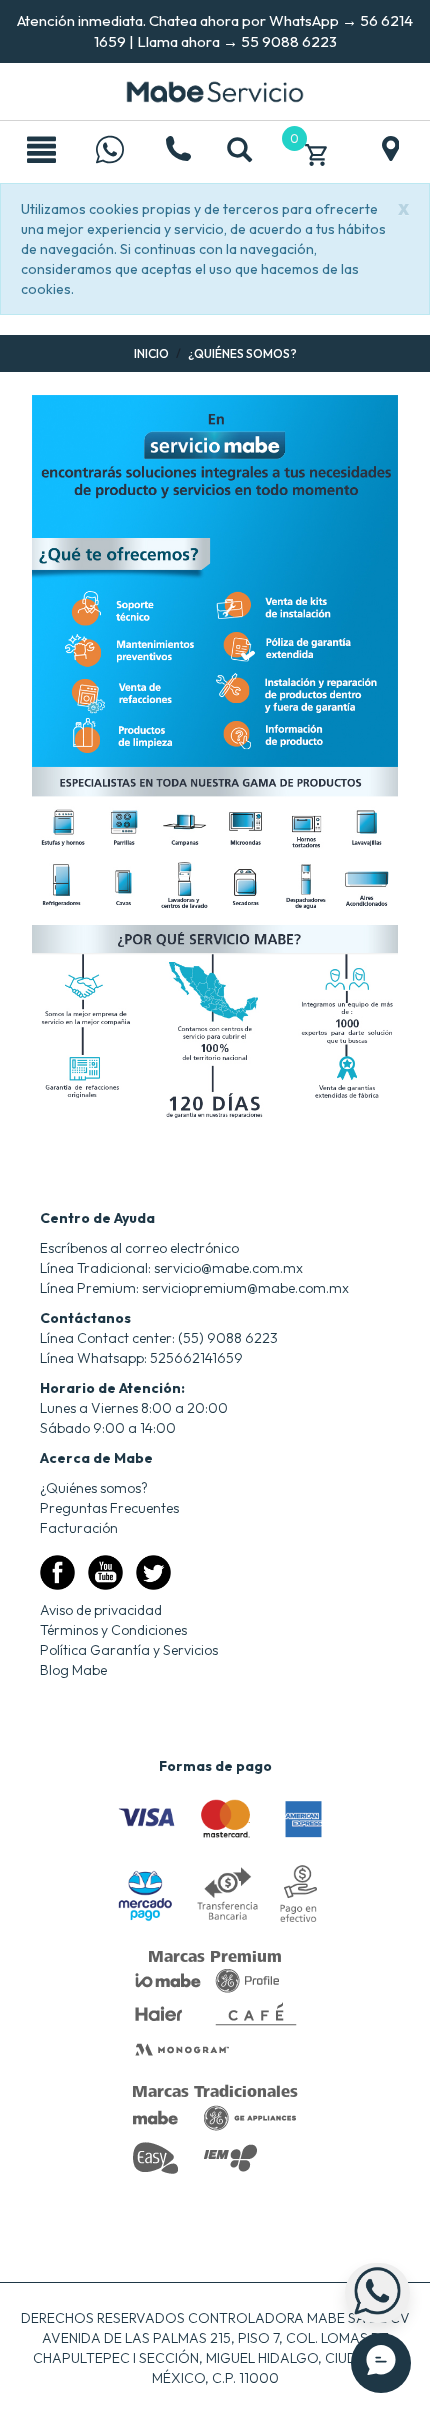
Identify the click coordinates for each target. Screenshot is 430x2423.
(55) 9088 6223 (228, 1338)
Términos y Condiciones (113, 1630)
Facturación (79, 1528)
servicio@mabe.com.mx (228, 1268)
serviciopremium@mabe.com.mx (245, 1288)
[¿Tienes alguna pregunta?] (110, 152)
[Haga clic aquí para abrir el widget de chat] (381, 2363)
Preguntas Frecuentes (109, 1508)
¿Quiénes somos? (94, 1488)
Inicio (151, 353)
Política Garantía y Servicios (129, 1650)
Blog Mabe (73, 1670)
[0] (316, 152)
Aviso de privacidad (101, 1610)
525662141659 (196, 1358)
